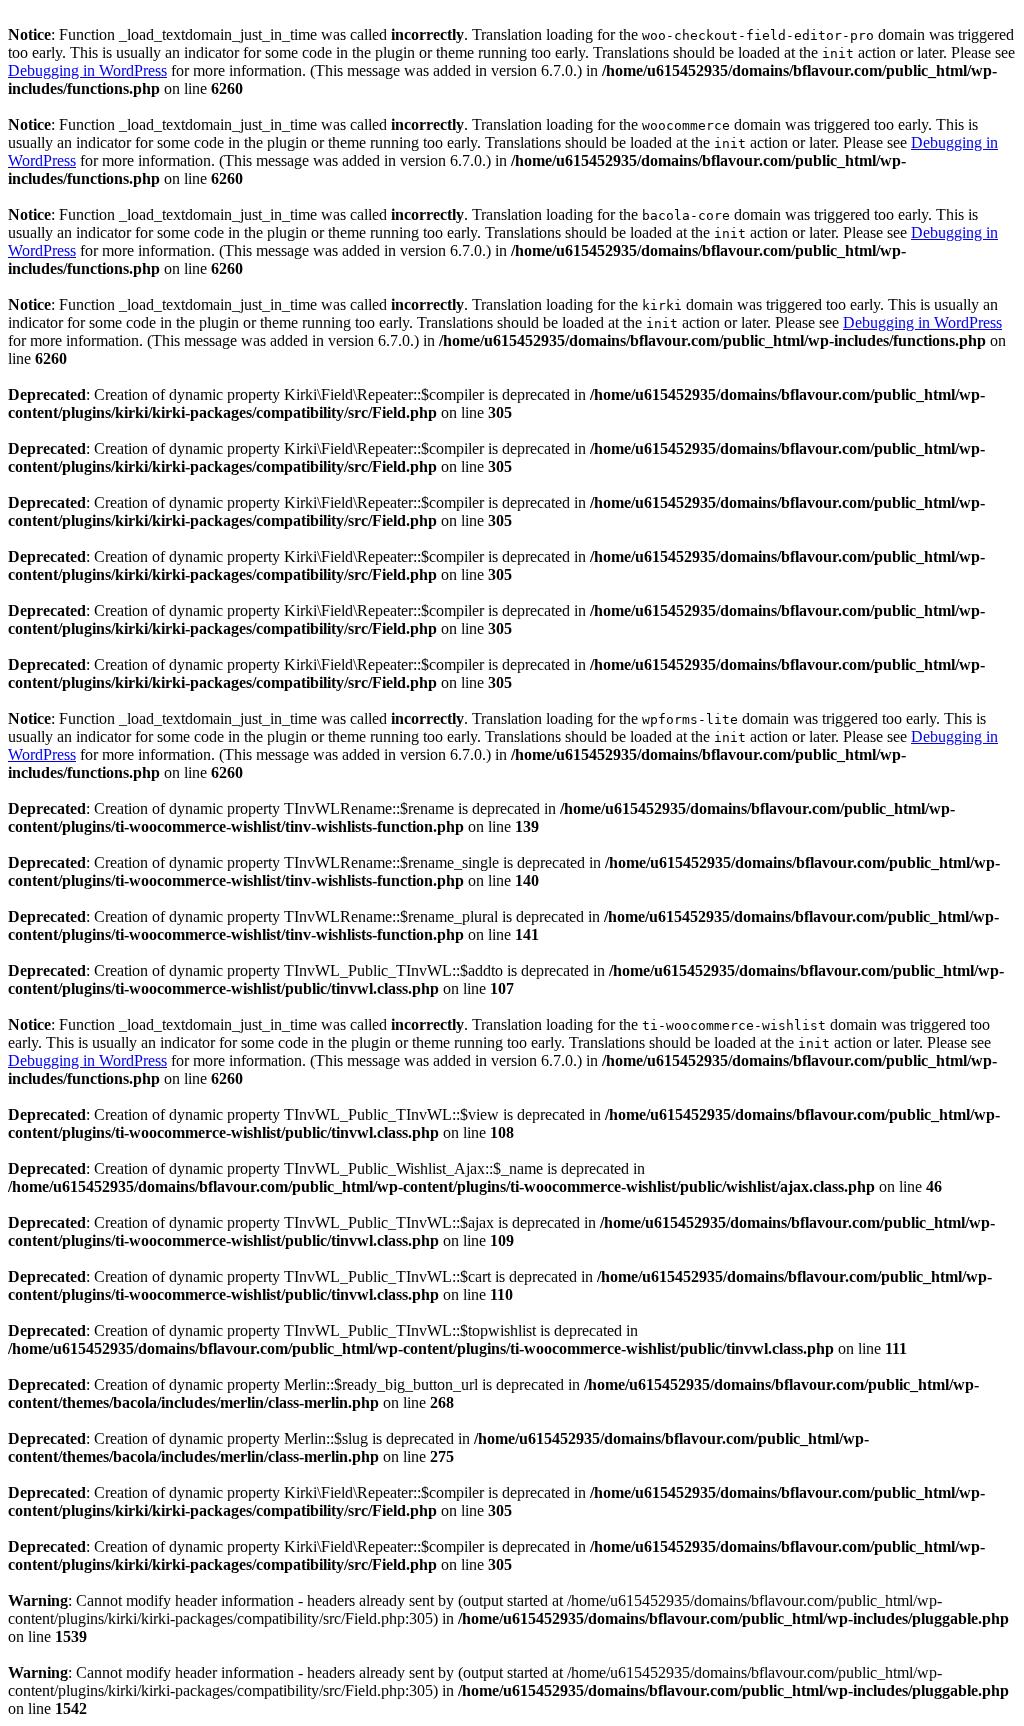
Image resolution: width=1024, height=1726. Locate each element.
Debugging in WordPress (87, 70)
